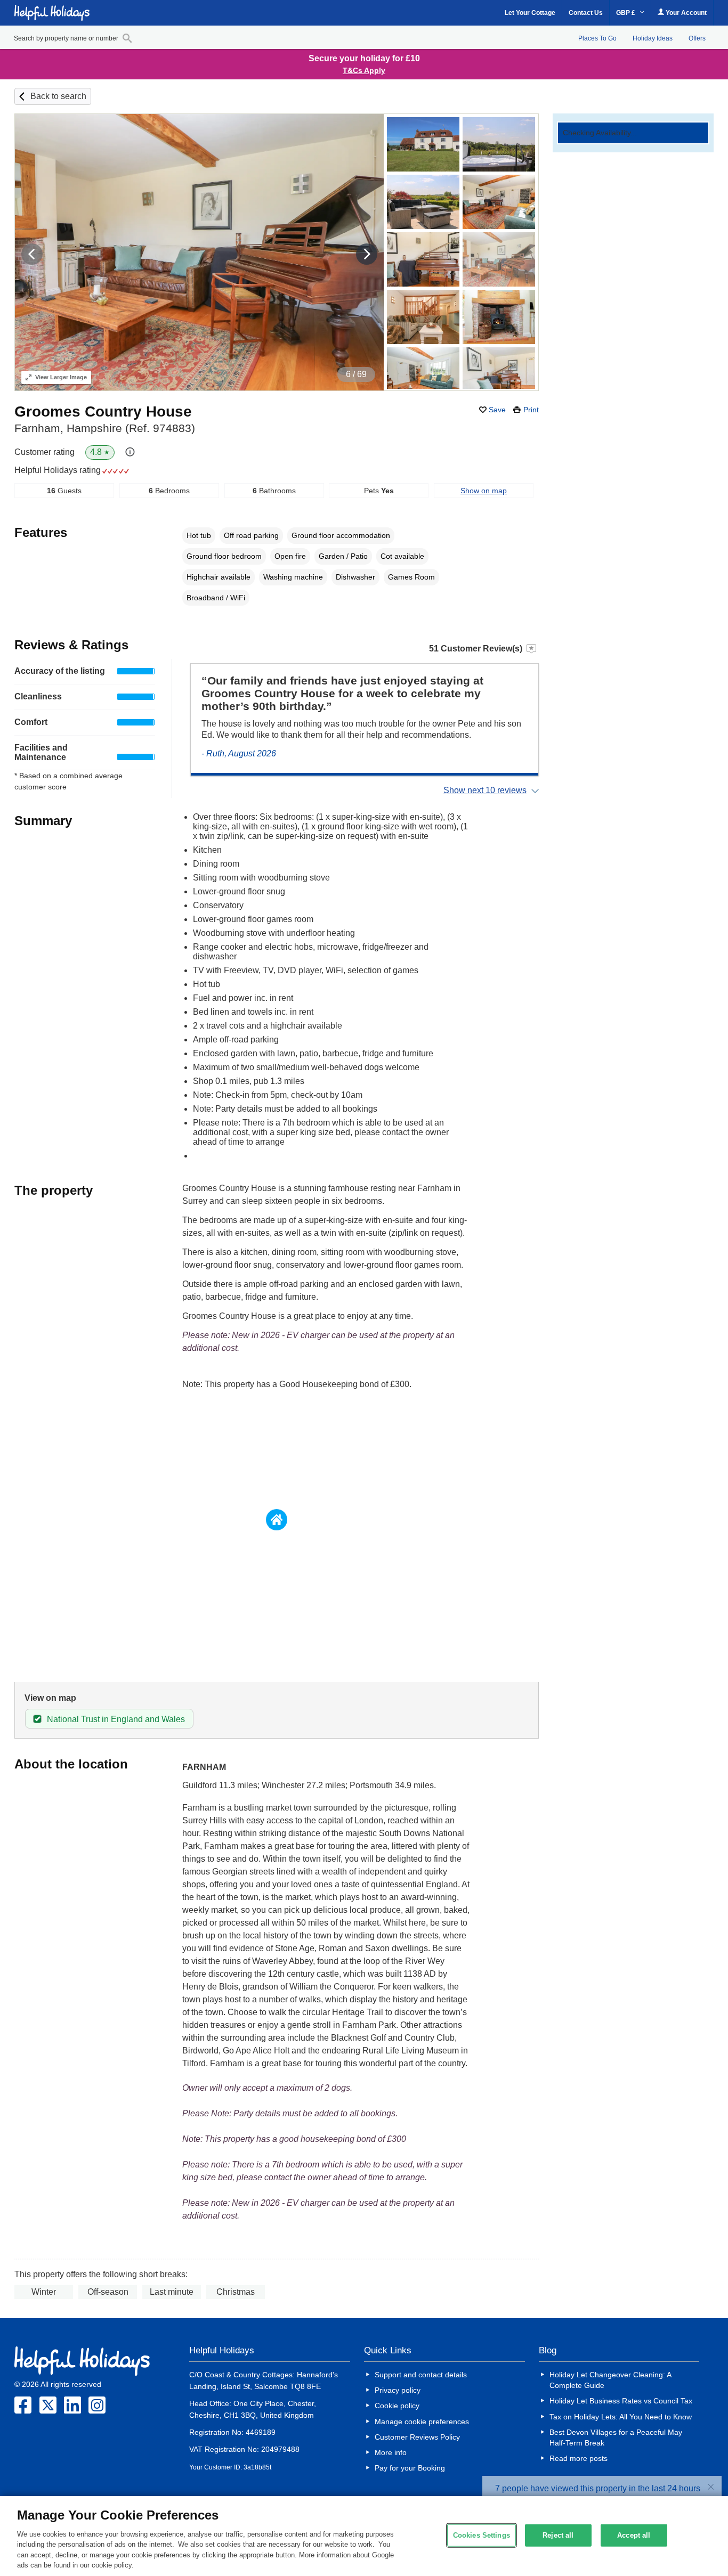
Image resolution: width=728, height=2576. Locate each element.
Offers (697, 38)
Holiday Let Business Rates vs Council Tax (621, 2401)
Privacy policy (398, 2390)
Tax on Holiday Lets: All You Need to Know (621, 2417)
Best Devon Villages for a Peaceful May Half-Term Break (616, 2438)
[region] (364, 2536)
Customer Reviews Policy (417, 2437)
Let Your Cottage (530, 13)
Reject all (558, 2535)
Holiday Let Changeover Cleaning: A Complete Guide (610, 2380)
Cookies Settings (482, 2535)
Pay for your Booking (410, 2468)
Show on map (484, 491)
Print (531, 410)
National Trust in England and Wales (116, 1719)
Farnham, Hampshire (105, 428)
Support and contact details (421, 2375)
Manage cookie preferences (422, 2422)
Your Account (685, 13)
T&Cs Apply (364, 70)
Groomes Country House (103, 411)
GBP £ (626, 13)
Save (497, 410)
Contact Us (586, 13)
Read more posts (579, 2458)
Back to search (58, 96)
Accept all (634, 2535)
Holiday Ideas (653, 38)
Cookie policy (397, 2406)
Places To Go (597, 38)
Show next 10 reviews (485, 790)
